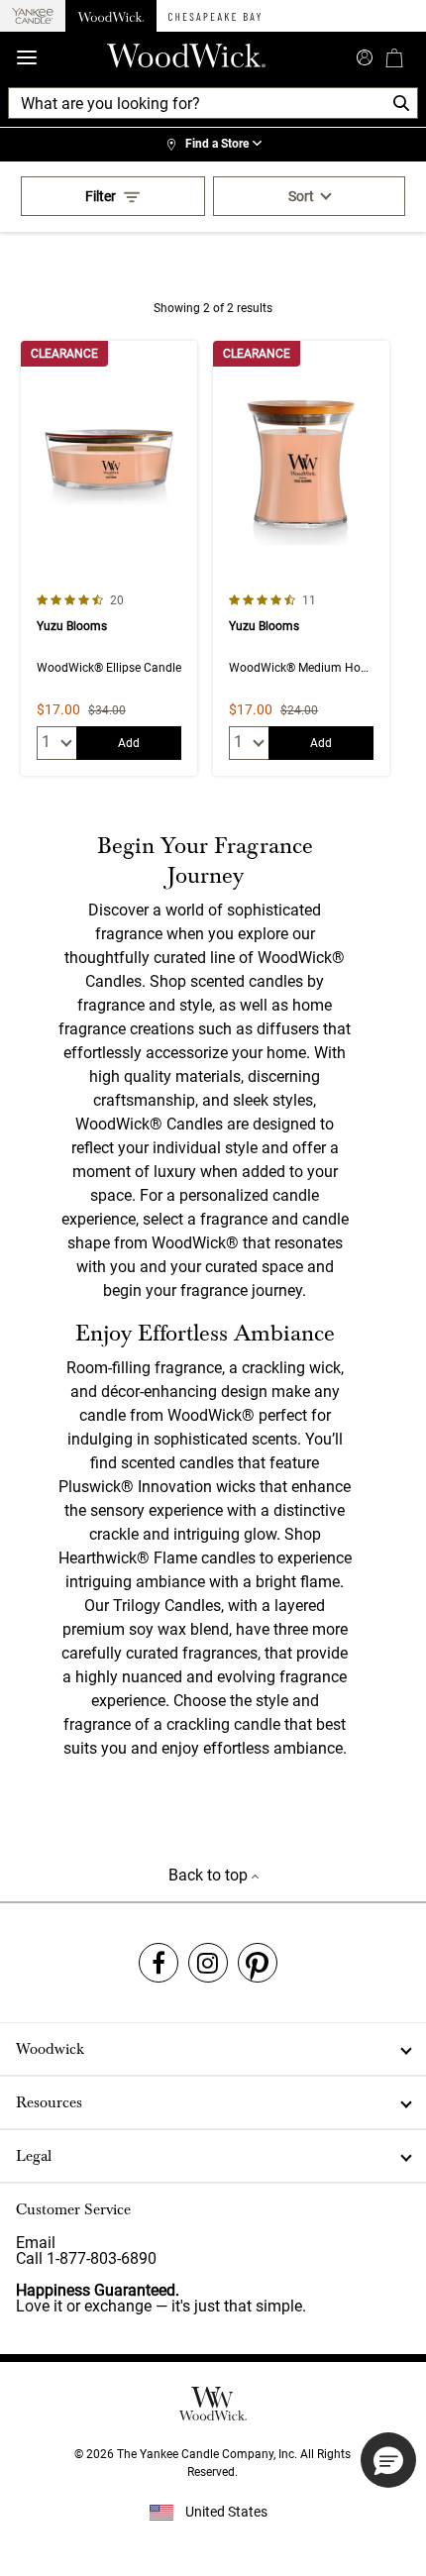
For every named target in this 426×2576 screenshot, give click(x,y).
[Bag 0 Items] (394, 57)
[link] (213, 145)
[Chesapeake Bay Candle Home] (214, 16)
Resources (49, 2102)
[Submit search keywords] (365, 55)
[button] (388, 2460)
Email (36, 2243)
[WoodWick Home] (111, 16)
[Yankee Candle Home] (33, 16)
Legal (34, 2156)
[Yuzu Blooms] (109, 558)
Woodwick (50, 2049)
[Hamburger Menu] (27, 58)
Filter (101, 196)
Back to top (210, 1875)
